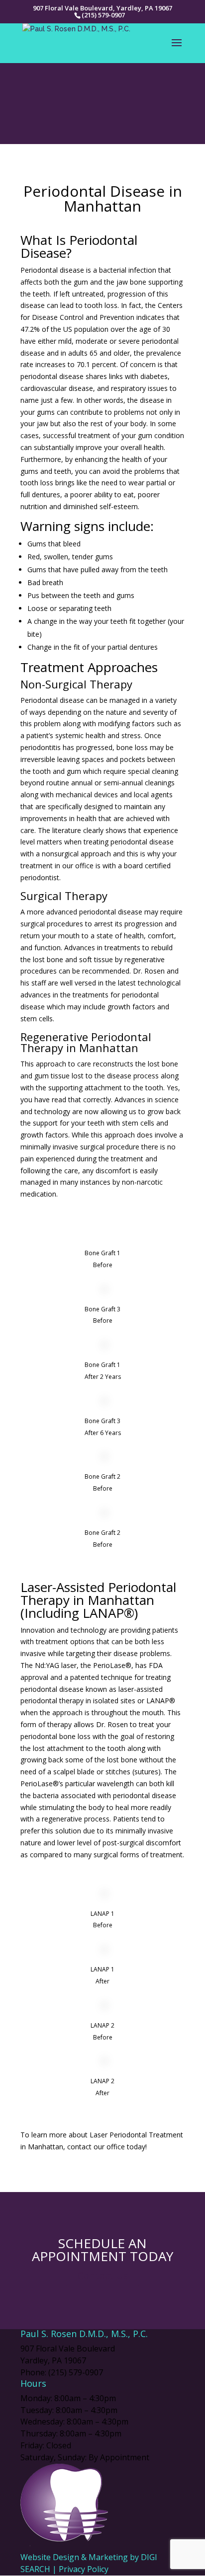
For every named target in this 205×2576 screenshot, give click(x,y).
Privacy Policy (84, 2569)
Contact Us (103, 2276)
